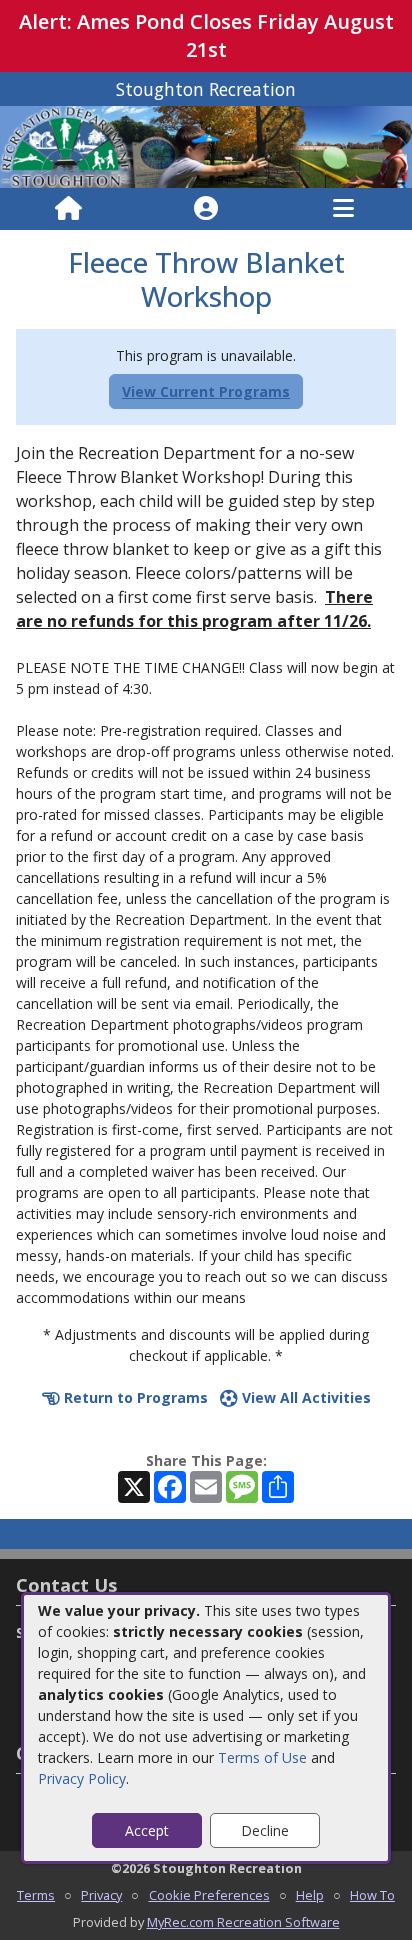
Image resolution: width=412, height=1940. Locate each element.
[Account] (206, 209)
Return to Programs (134, 1397)
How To (372, 1895)
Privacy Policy (82, 1778)
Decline (265, 1830)
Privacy (101, 1895)
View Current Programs (206, 391)
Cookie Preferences (209, 1895)
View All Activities (304, 1397)
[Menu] (343, 209)
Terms (36, 1895)
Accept (147, 1830)
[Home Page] (68, 209)
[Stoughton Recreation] (206, 145)
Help (310, 1895)
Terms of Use (262, 1757)
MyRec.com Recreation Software (243, 1922)
